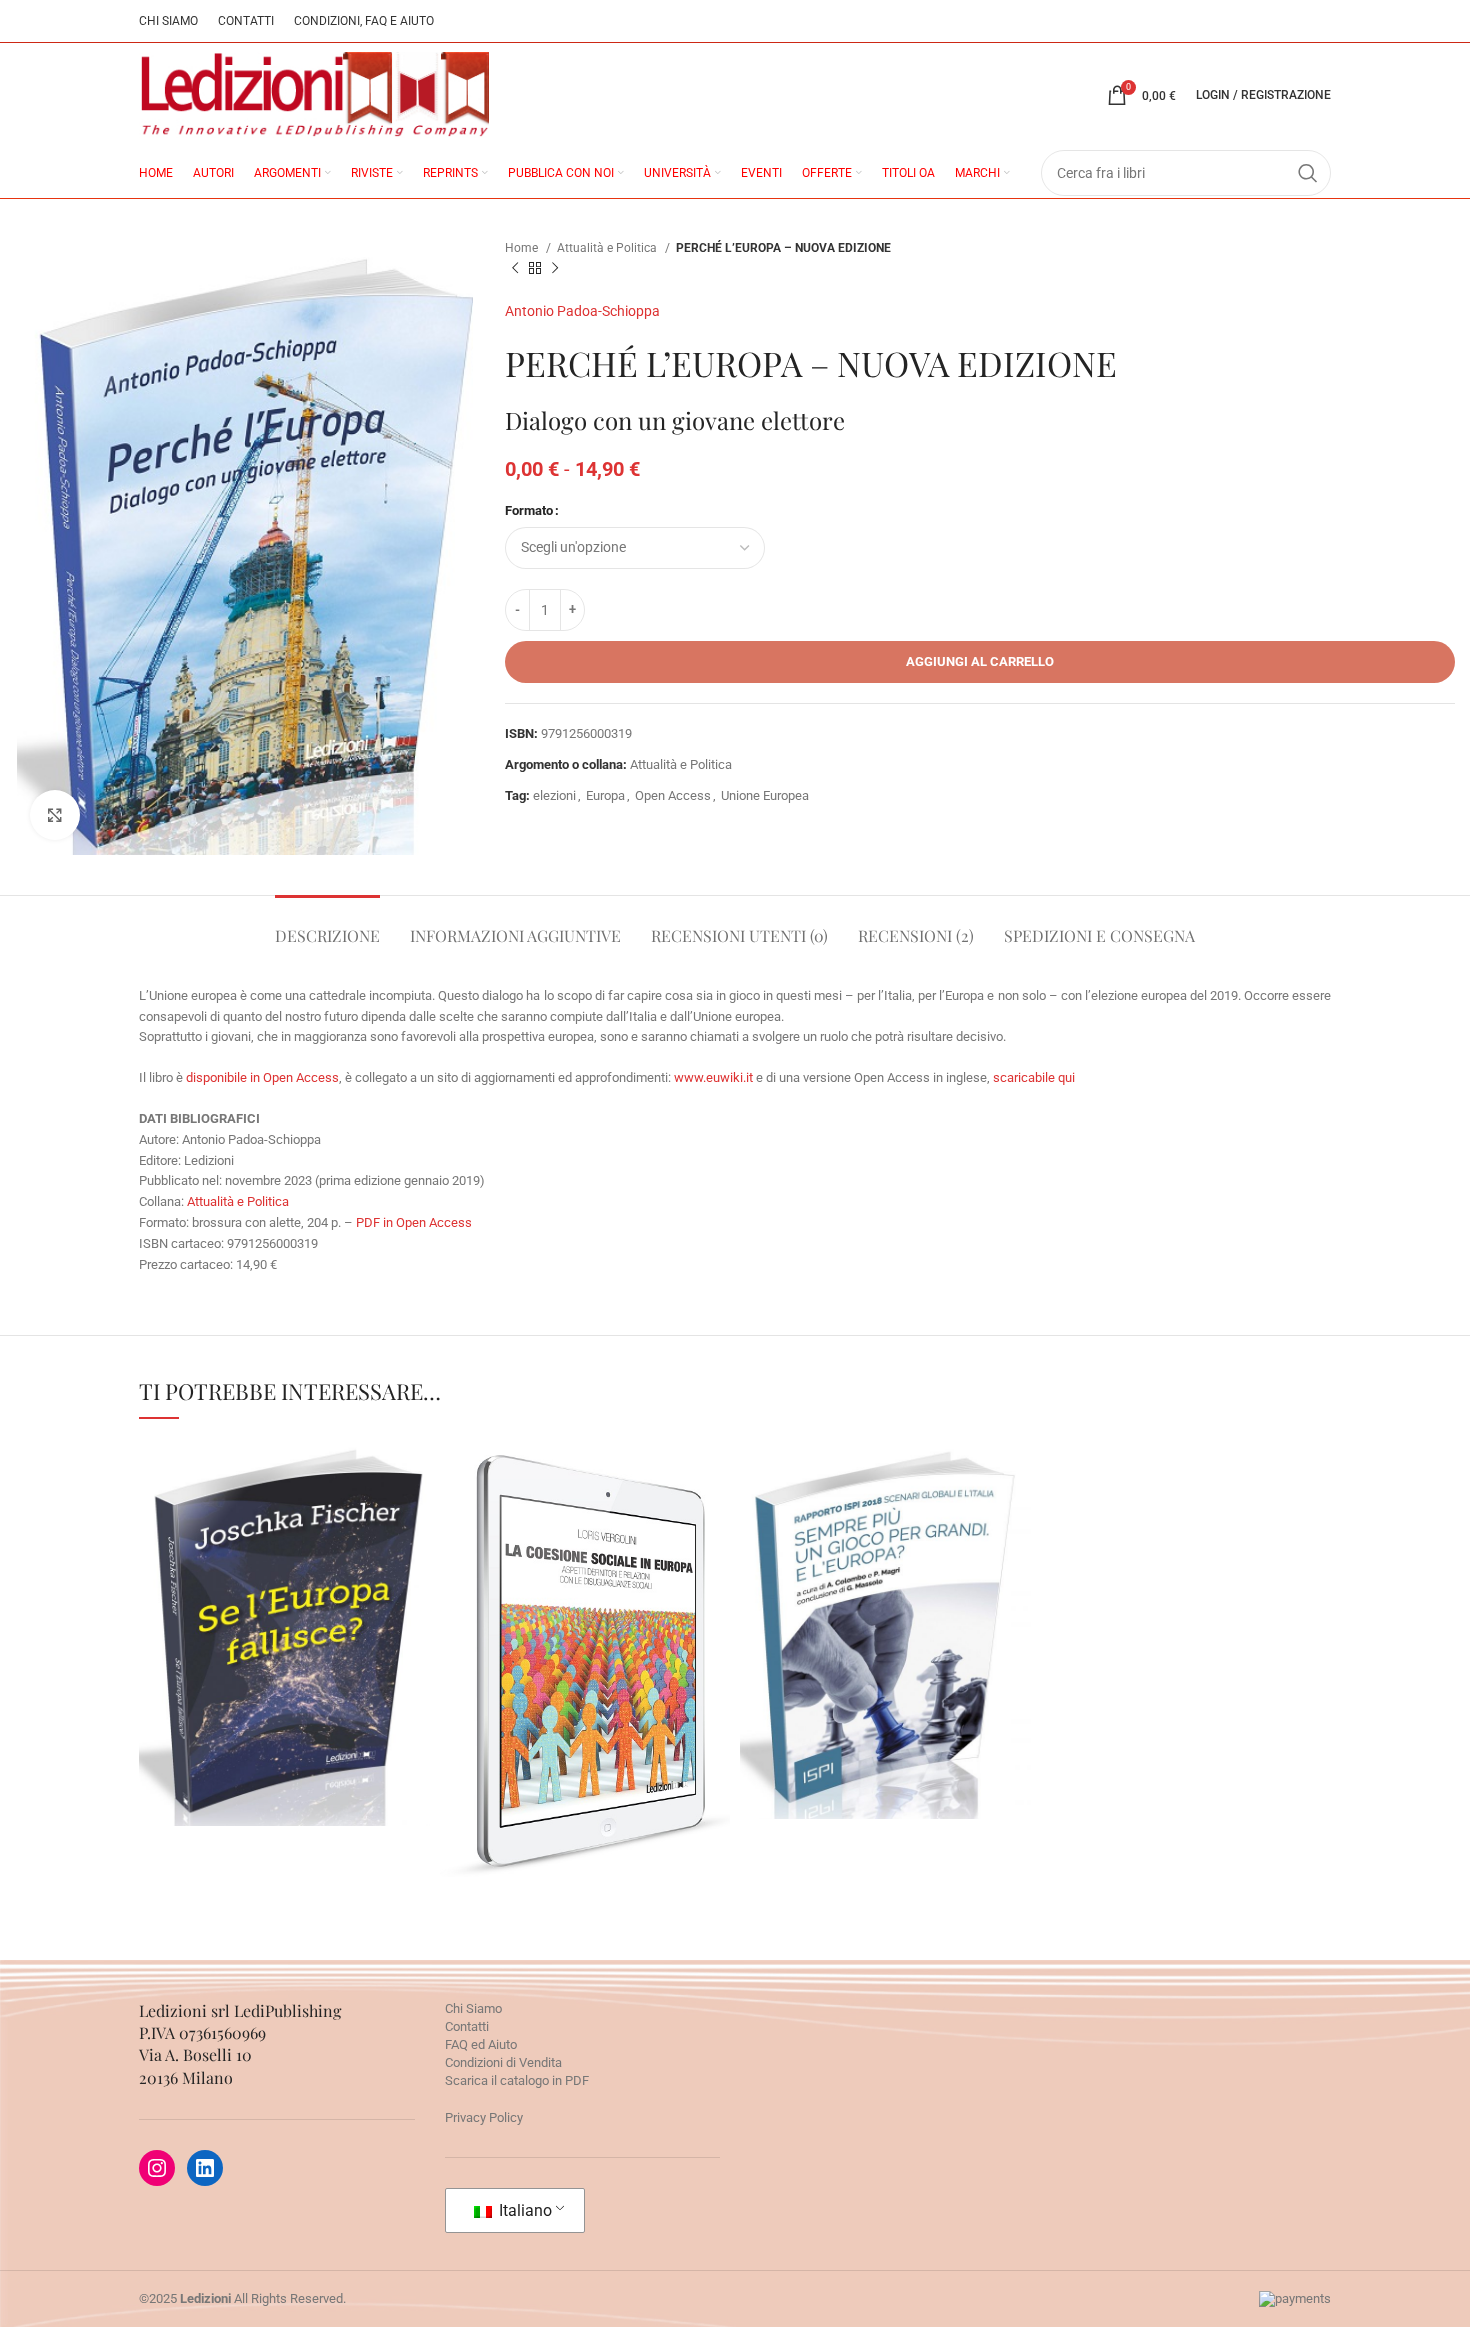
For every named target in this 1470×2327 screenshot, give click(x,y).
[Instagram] (157, 2168)
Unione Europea (765, 795)
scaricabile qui (1034, 1077)
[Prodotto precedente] (515, 269)
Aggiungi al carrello (980, 661)
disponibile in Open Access (262, 1077)
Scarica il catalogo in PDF (517, 2080)
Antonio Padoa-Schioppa (582, 311)
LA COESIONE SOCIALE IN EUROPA (585, 1607)
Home (523, 248)
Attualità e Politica (608, 248)
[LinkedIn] (205, 2168)
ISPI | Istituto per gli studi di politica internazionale (885, 1658)
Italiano (523, 2210)
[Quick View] (194, 1695)
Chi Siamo (473, 2008)
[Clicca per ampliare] (55, 815)
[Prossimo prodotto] (555, 269)
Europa (605, 795)
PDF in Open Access (414, 1222)
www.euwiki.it (715, 1077)
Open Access (673, 795)
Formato (529, 510)
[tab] (327, 925)
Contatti (467, 2026)
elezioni (554, 795)
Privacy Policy (484, 2117)
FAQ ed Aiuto (481, 2044)
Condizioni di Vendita (503, 2062)
